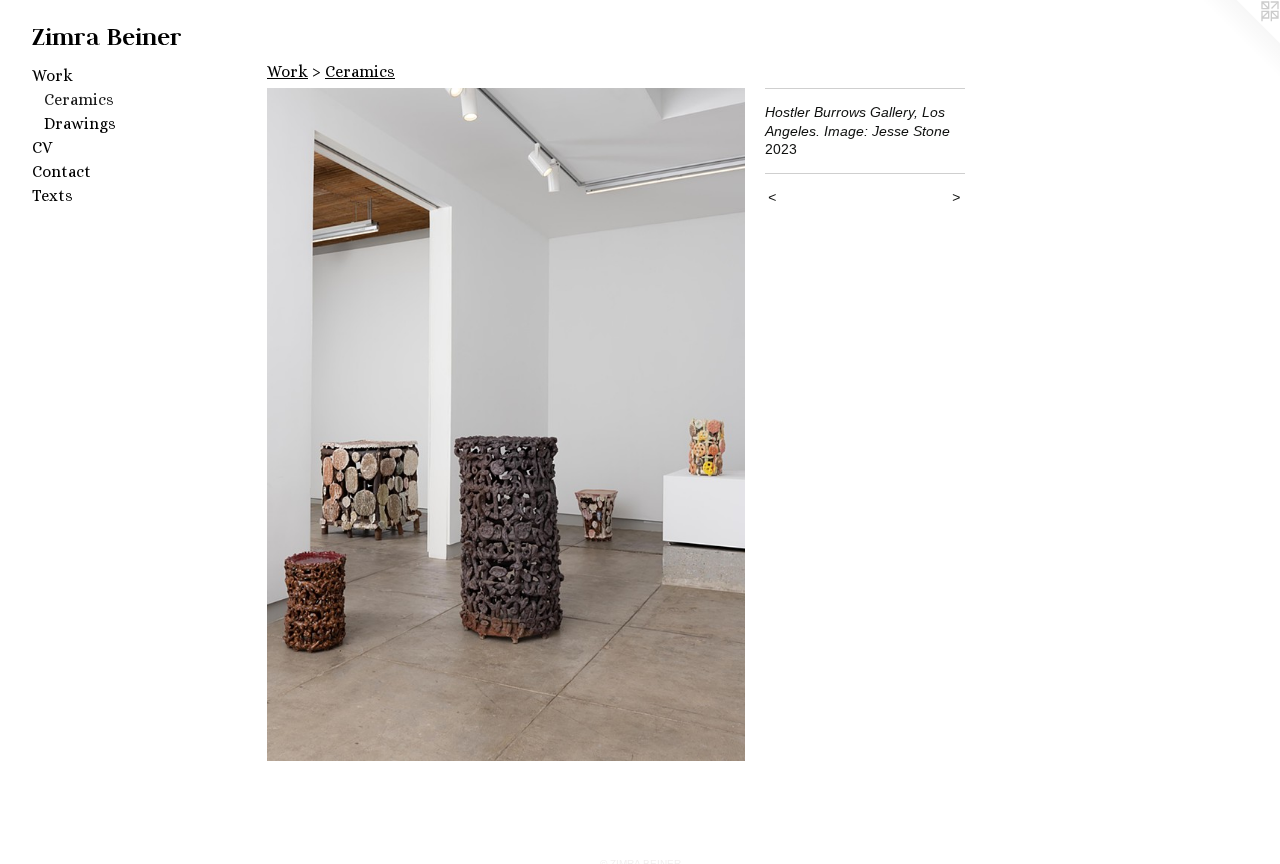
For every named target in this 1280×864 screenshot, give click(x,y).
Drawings (80, 123)
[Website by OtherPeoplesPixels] (1240, 40)
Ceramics (79, 99)
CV (42, 147)
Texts (52, 195)
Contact (61, 171)
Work (52, 75)
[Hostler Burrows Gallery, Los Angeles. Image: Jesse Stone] (506, 424)
